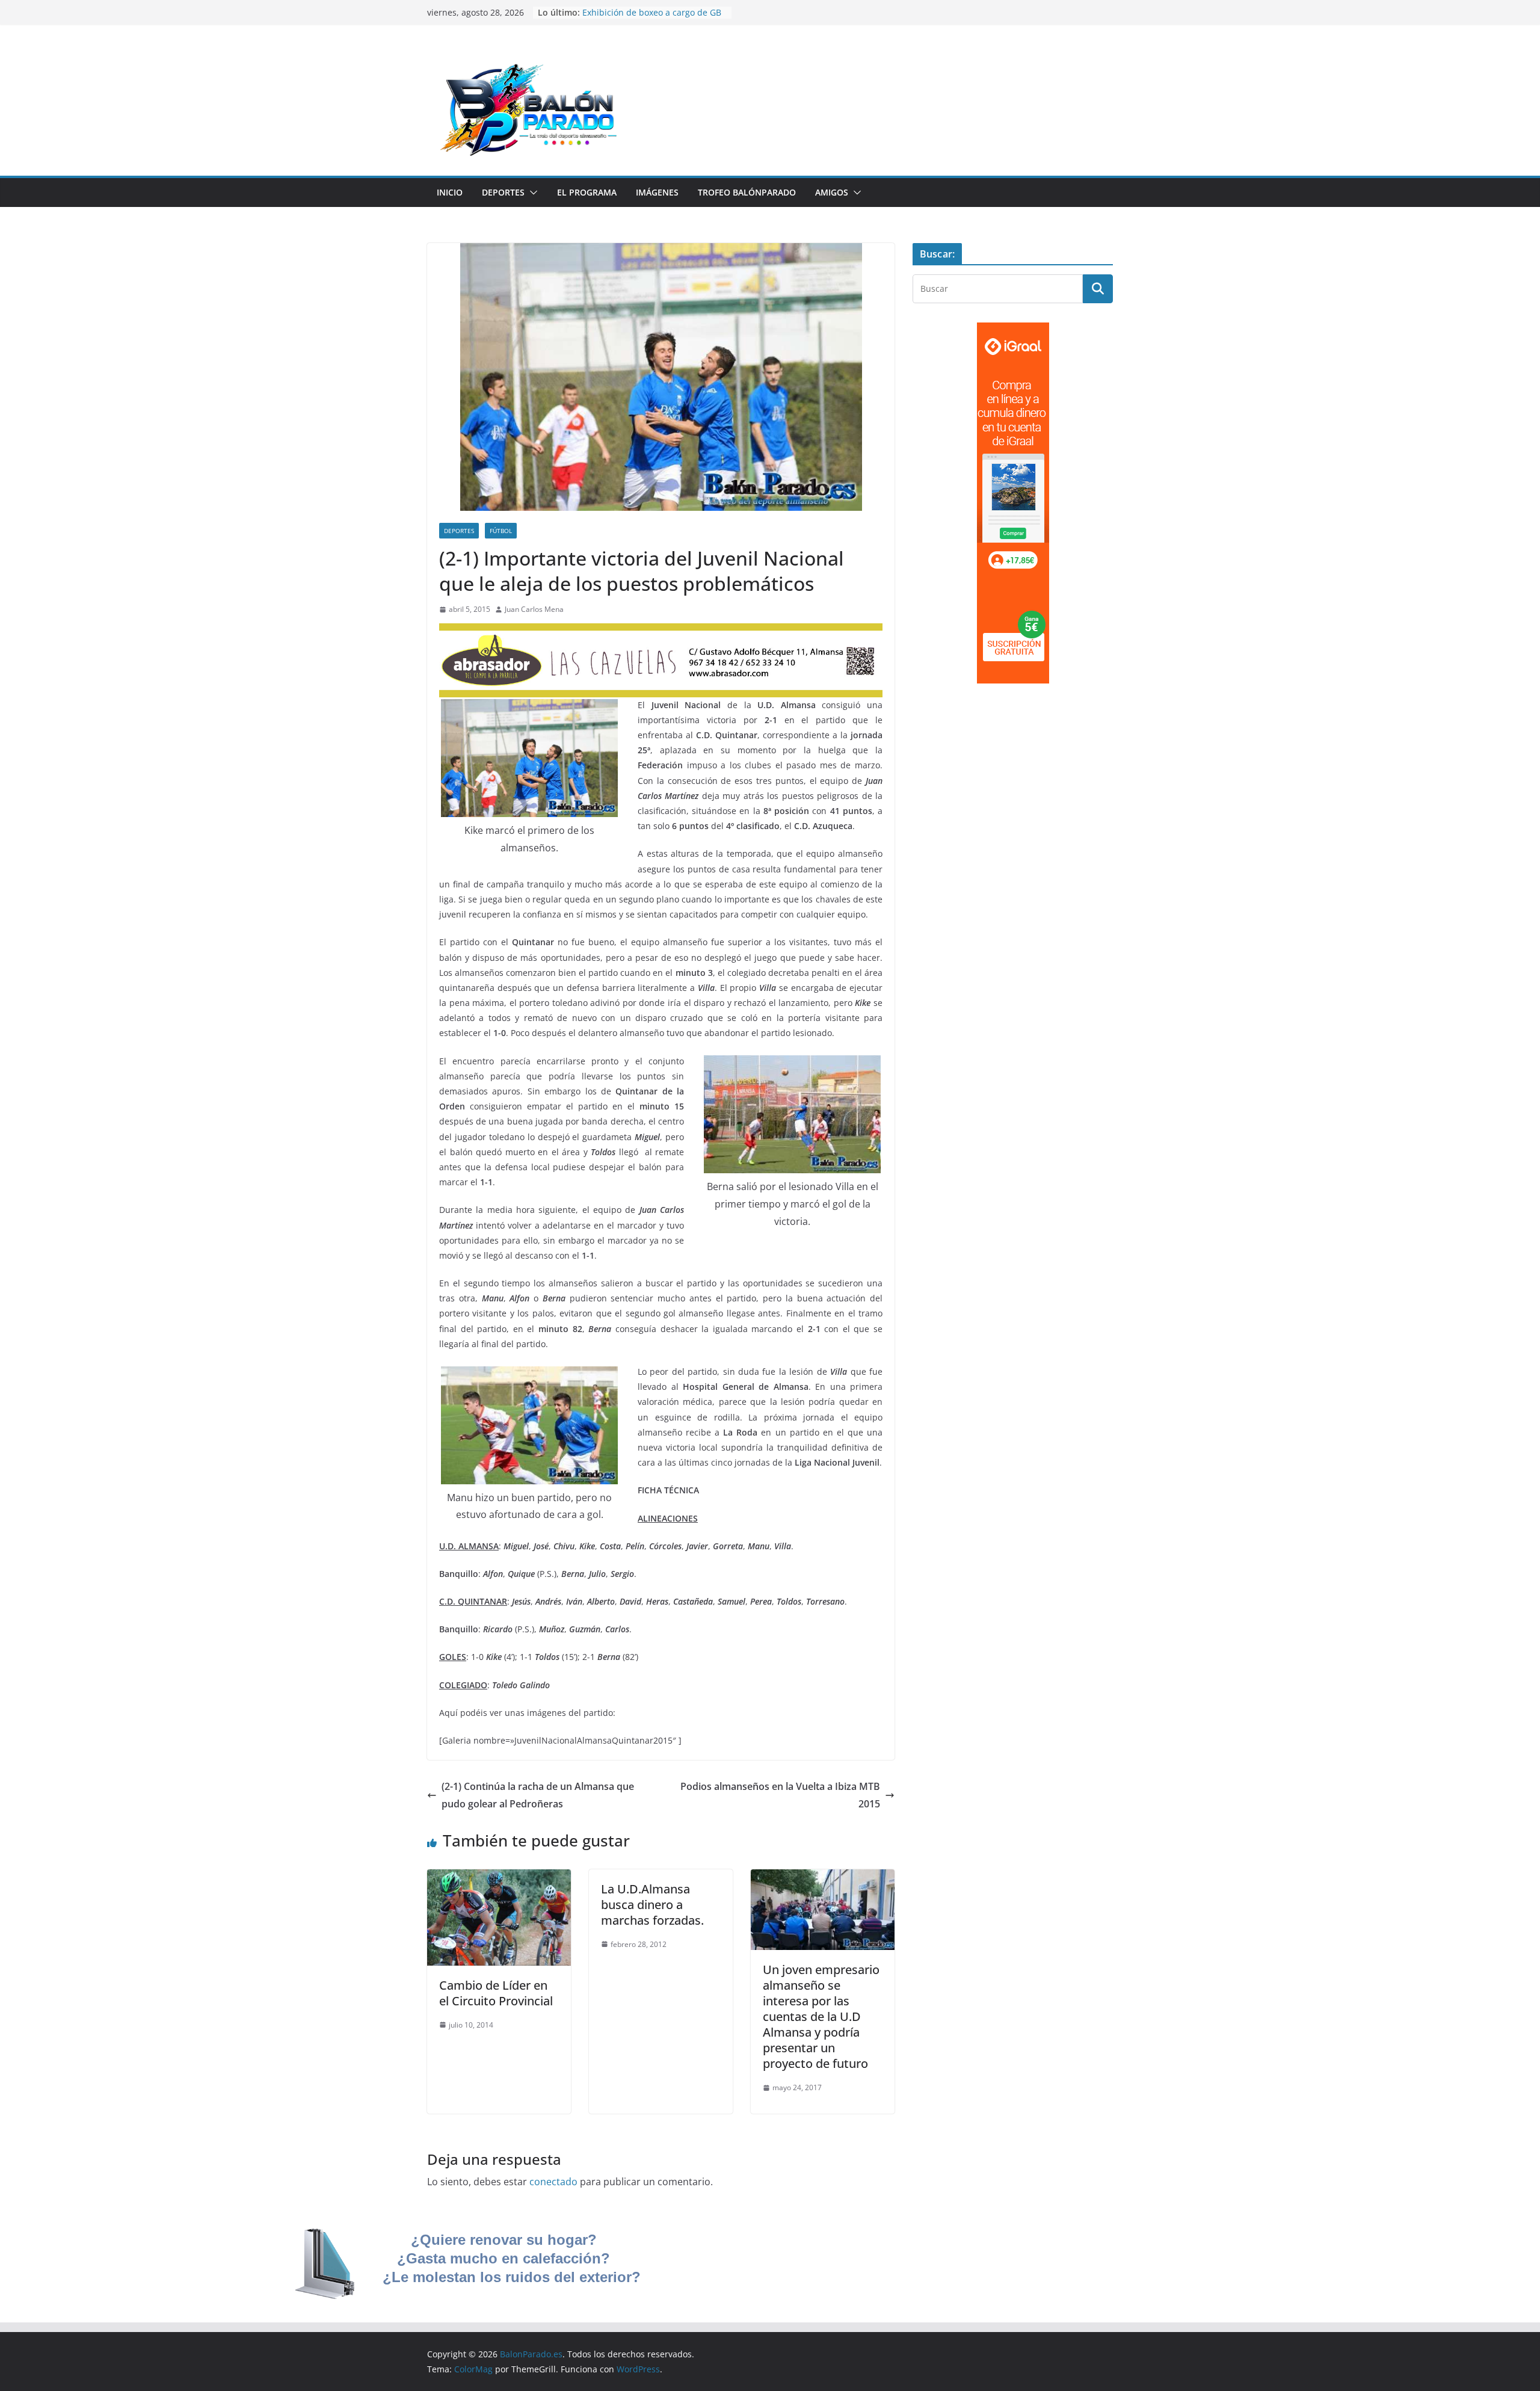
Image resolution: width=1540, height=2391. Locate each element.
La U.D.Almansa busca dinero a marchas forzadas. (652, 1905)
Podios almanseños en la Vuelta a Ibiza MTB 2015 (780, 1795)
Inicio (450, 192)
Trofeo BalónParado (747, 192)
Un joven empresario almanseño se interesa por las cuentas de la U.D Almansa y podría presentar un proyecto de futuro (821, 2016)
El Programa (587, 192)
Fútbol (501, 531)
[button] (531, 193)
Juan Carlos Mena (534, 609)
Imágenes (657, 192)
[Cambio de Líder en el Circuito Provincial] (499, 1878)
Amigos (832, 192)
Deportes (503, 192)
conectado (553, 2182)
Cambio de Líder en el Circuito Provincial (496, 1993)
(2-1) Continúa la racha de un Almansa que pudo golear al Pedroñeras (538, 1795)
